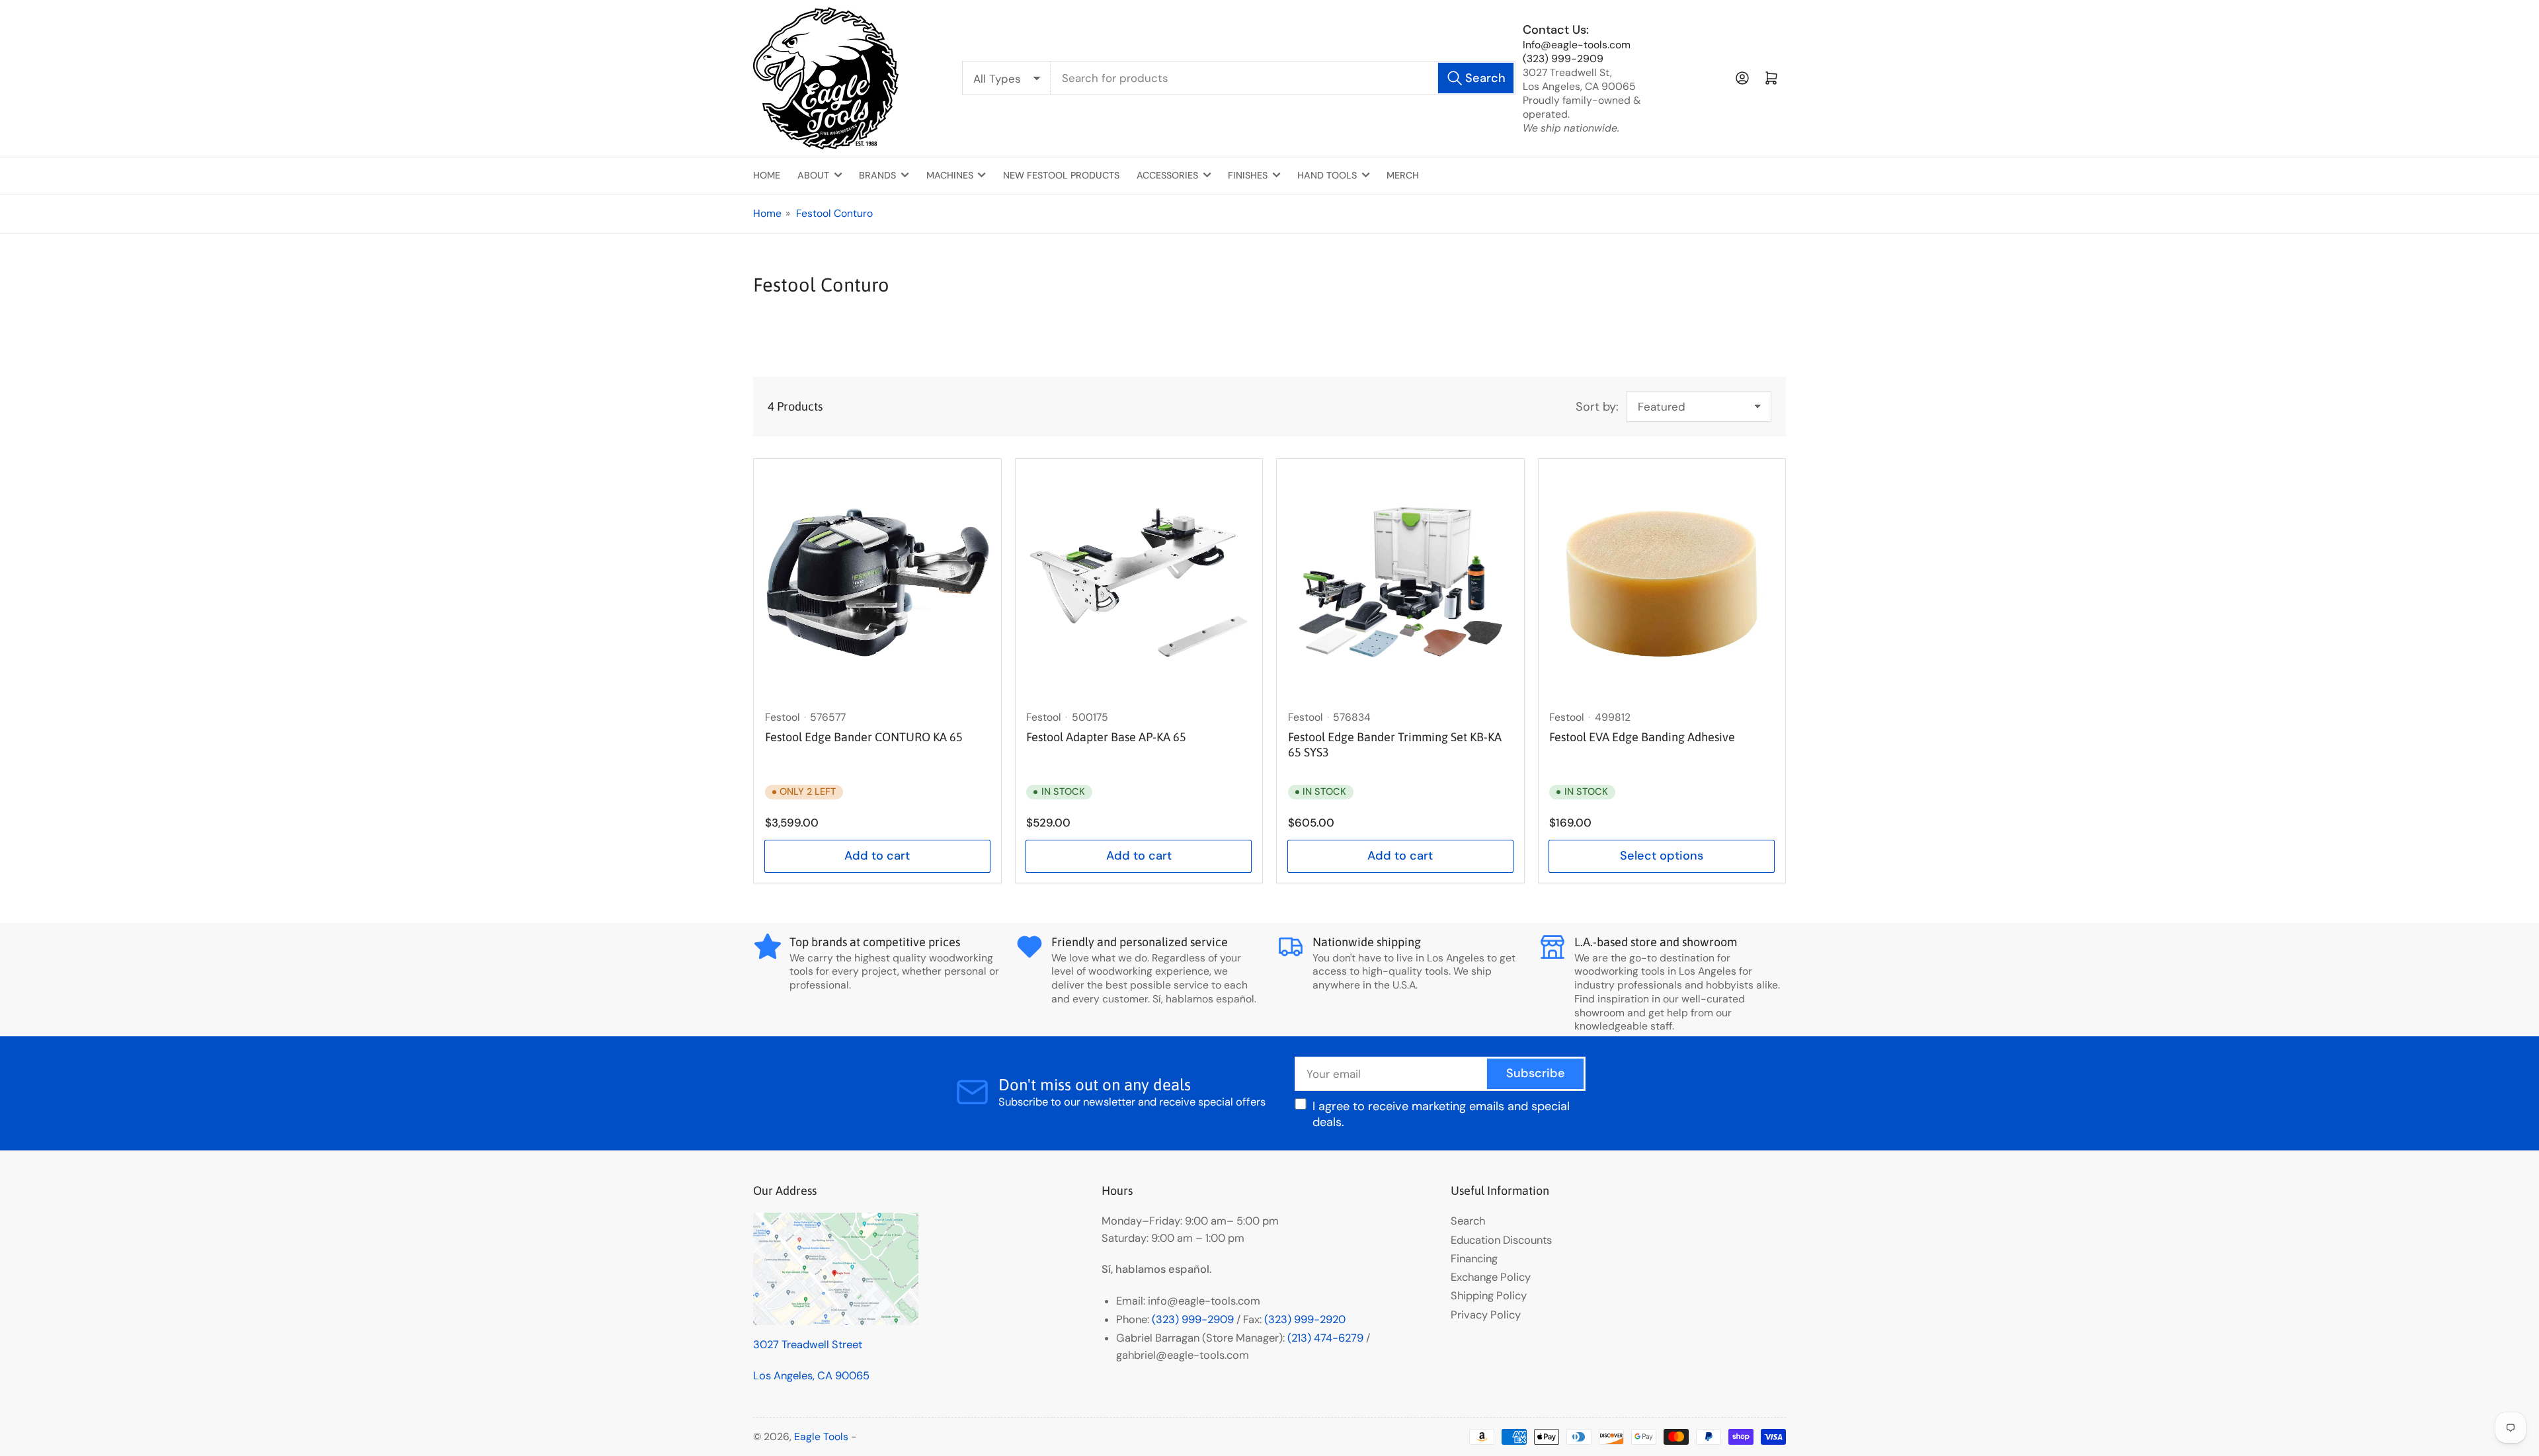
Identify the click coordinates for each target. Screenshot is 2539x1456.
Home (767, 175)
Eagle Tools (821, 1436)
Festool (783, 717)
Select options (1662, 856)
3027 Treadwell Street (808, 1345)
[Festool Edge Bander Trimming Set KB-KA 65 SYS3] (1400, 583)
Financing (1474, 1259)
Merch (1403, 175)
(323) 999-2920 (1305, 1319)
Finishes (1248, 175)
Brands (877, 175)
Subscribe (1536, 1073)
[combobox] (1283, 78)
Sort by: (1597, 407)
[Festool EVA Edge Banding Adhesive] (1662, 583)
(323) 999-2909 (1563, 59)
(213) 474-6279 (1325, 1338)
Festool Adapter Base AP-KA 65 (1106, 737)
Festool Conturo (834, 213)
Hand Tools (1327, 175)
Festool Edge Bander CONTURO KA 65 (864, 737)
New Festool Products (1061, 175)
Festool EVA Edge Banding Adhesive (1642, 737)
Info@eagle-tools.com (1577, 45)
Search (1468, 1221)
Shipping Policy (1489, 1296)
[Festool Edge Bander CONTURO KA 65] (877, 583)
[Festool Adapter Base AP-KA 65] (1139, 583)
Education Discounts (1501, 1240)
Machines (950, 175)
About (813, 175)
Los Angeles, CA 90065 (811, 1376)
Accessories (1167, 175)
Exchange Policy (1491, 1277)
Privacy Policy (1486, 1315)
